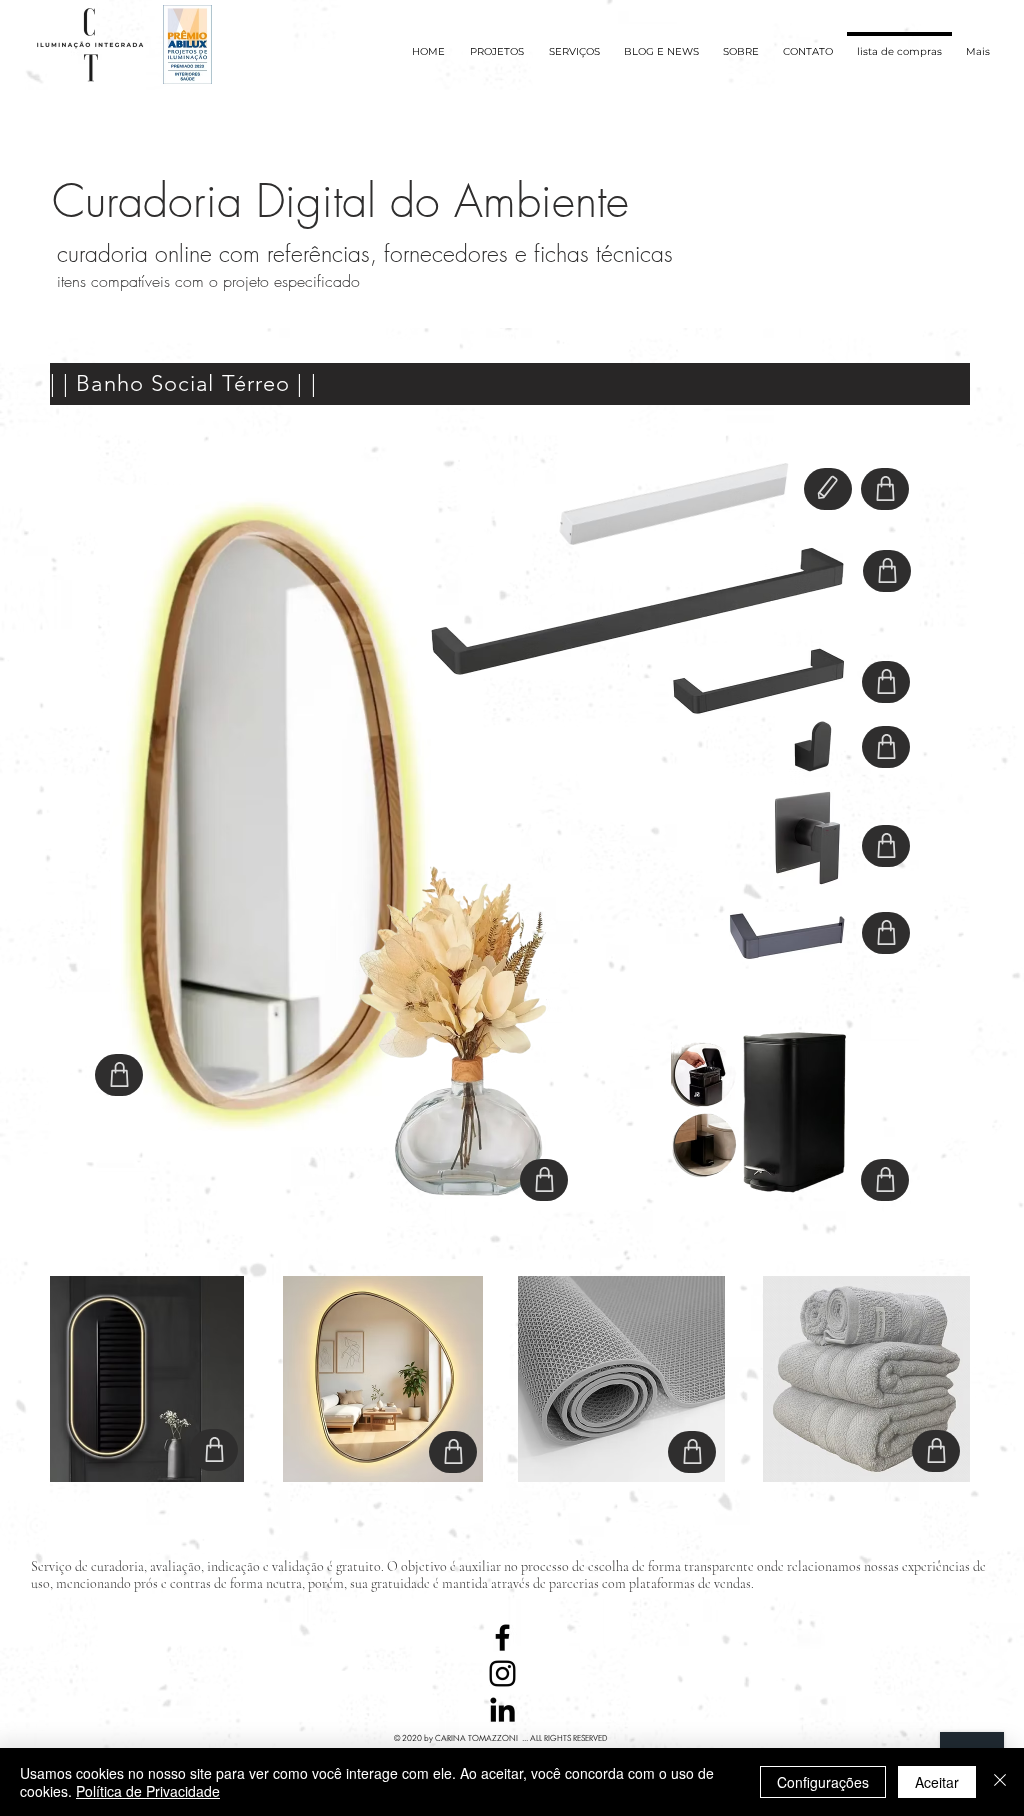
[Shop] (119, 1075)
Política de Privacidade (148, 1791)
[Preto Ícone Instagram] (502, 1673)
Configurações (823, 1782)
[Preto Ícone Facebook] (502, 1637)
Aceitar (937, 1782)
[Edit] (828, 489)
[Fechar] (1000, 1782)
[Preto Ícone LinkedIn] (502, 1709)
